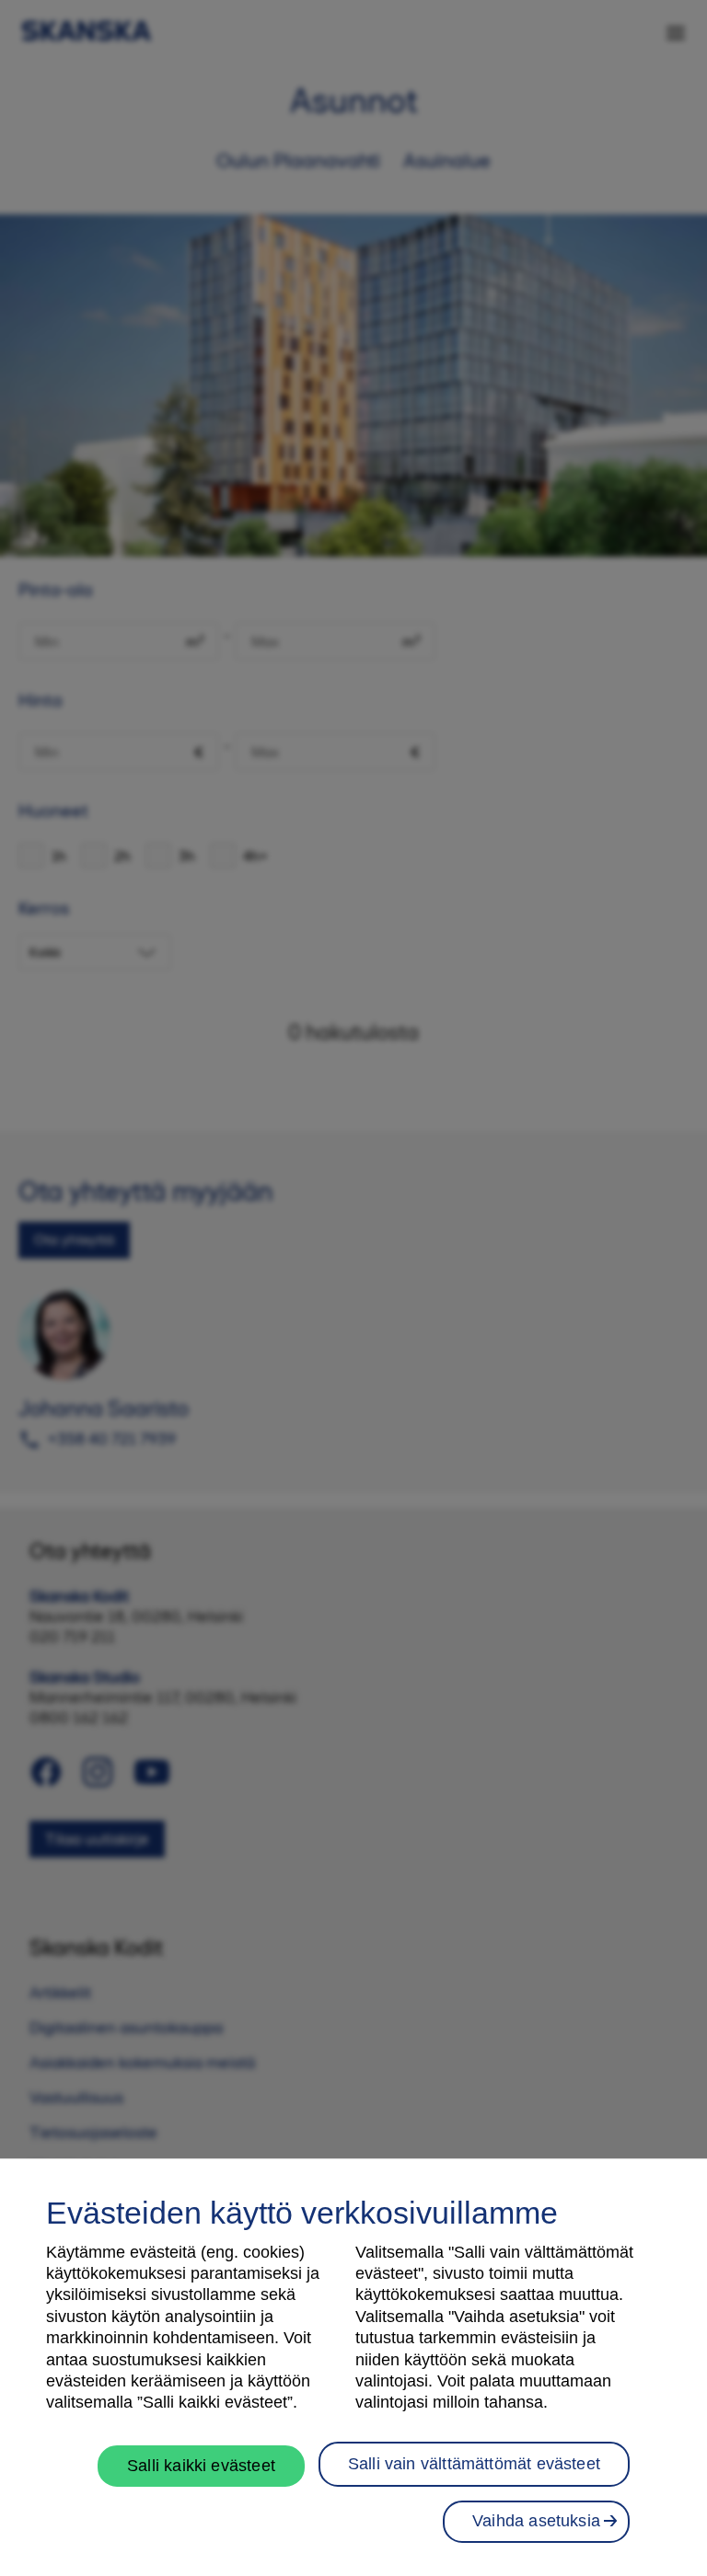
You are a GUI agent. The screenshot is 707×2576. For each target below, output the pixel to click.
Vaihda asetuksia (536, 2521)
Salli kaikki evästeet (201, 2466)
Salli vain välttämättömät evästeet (474, 2464)
